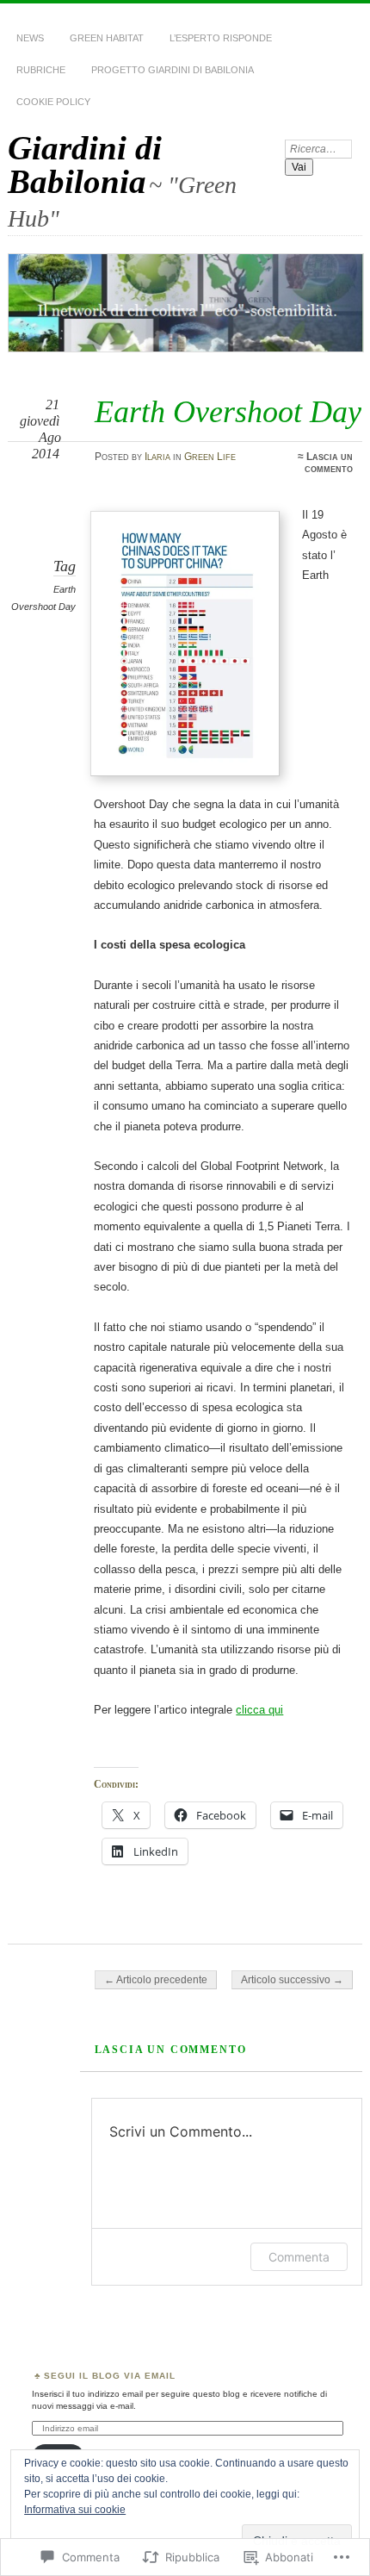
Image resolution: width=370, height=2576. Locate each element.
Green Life (210, 457)
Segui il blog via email (110, 2376)
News (30, 38)
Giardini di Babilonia (85, 165)
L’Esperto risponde (221, 38)
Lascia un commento (329, 463)
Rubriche (41, 70)
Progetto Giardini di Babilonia (173, 70)
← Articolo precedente (156, 1980)
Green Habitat (107, 38)
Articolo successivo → (292, 1980)
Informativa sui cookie (75, 2510)
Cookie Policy (53, 102)
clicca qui (259, 1710)
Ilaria (157, 457)
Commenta (299, 2257)
